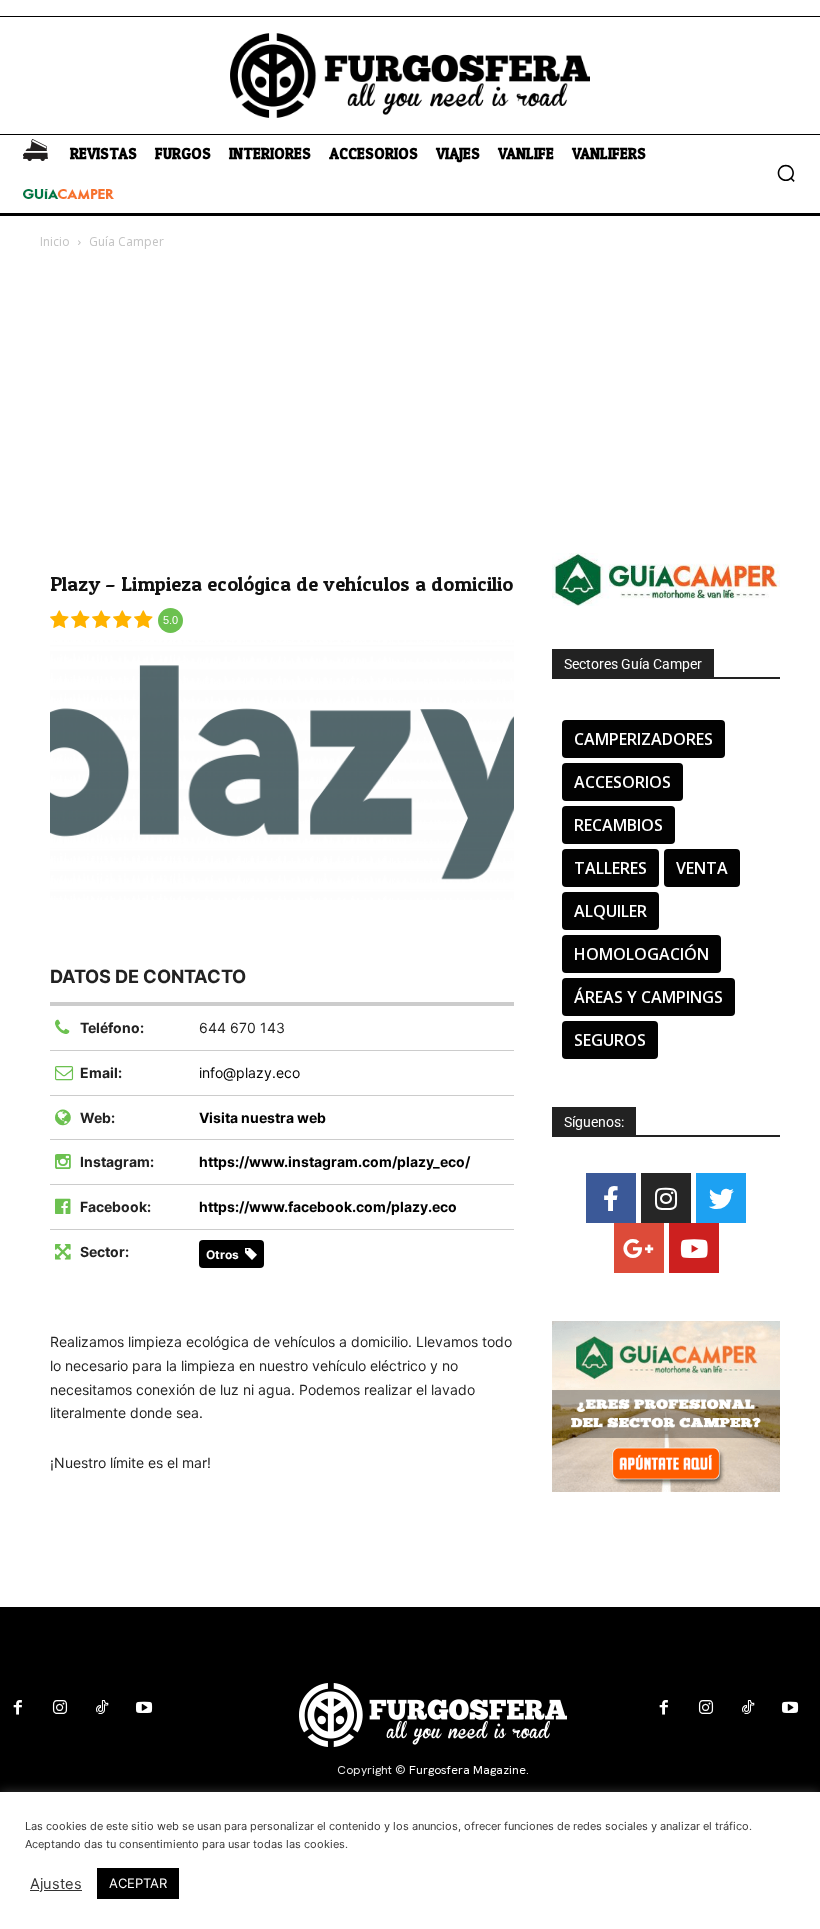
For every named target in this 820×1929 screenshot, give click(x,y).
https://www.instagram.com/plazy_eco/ (334, 1161)
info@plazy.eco (249, 1072)
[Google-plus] (639, 1248)
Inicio (55, 241)
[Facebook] (611, 1198)
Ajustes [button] (56, 1884)
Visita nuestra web (262, 1117)
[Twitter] (721, 1198)
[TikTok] (102, 1708)
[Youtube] (694, 1248)
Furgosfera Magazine (467, 1770)
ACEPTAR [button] (138, 1883)
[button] (786, 173)
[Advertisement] (410, 403)
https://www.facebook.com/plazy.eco (328, 1206)
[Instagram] (666, 1198)
